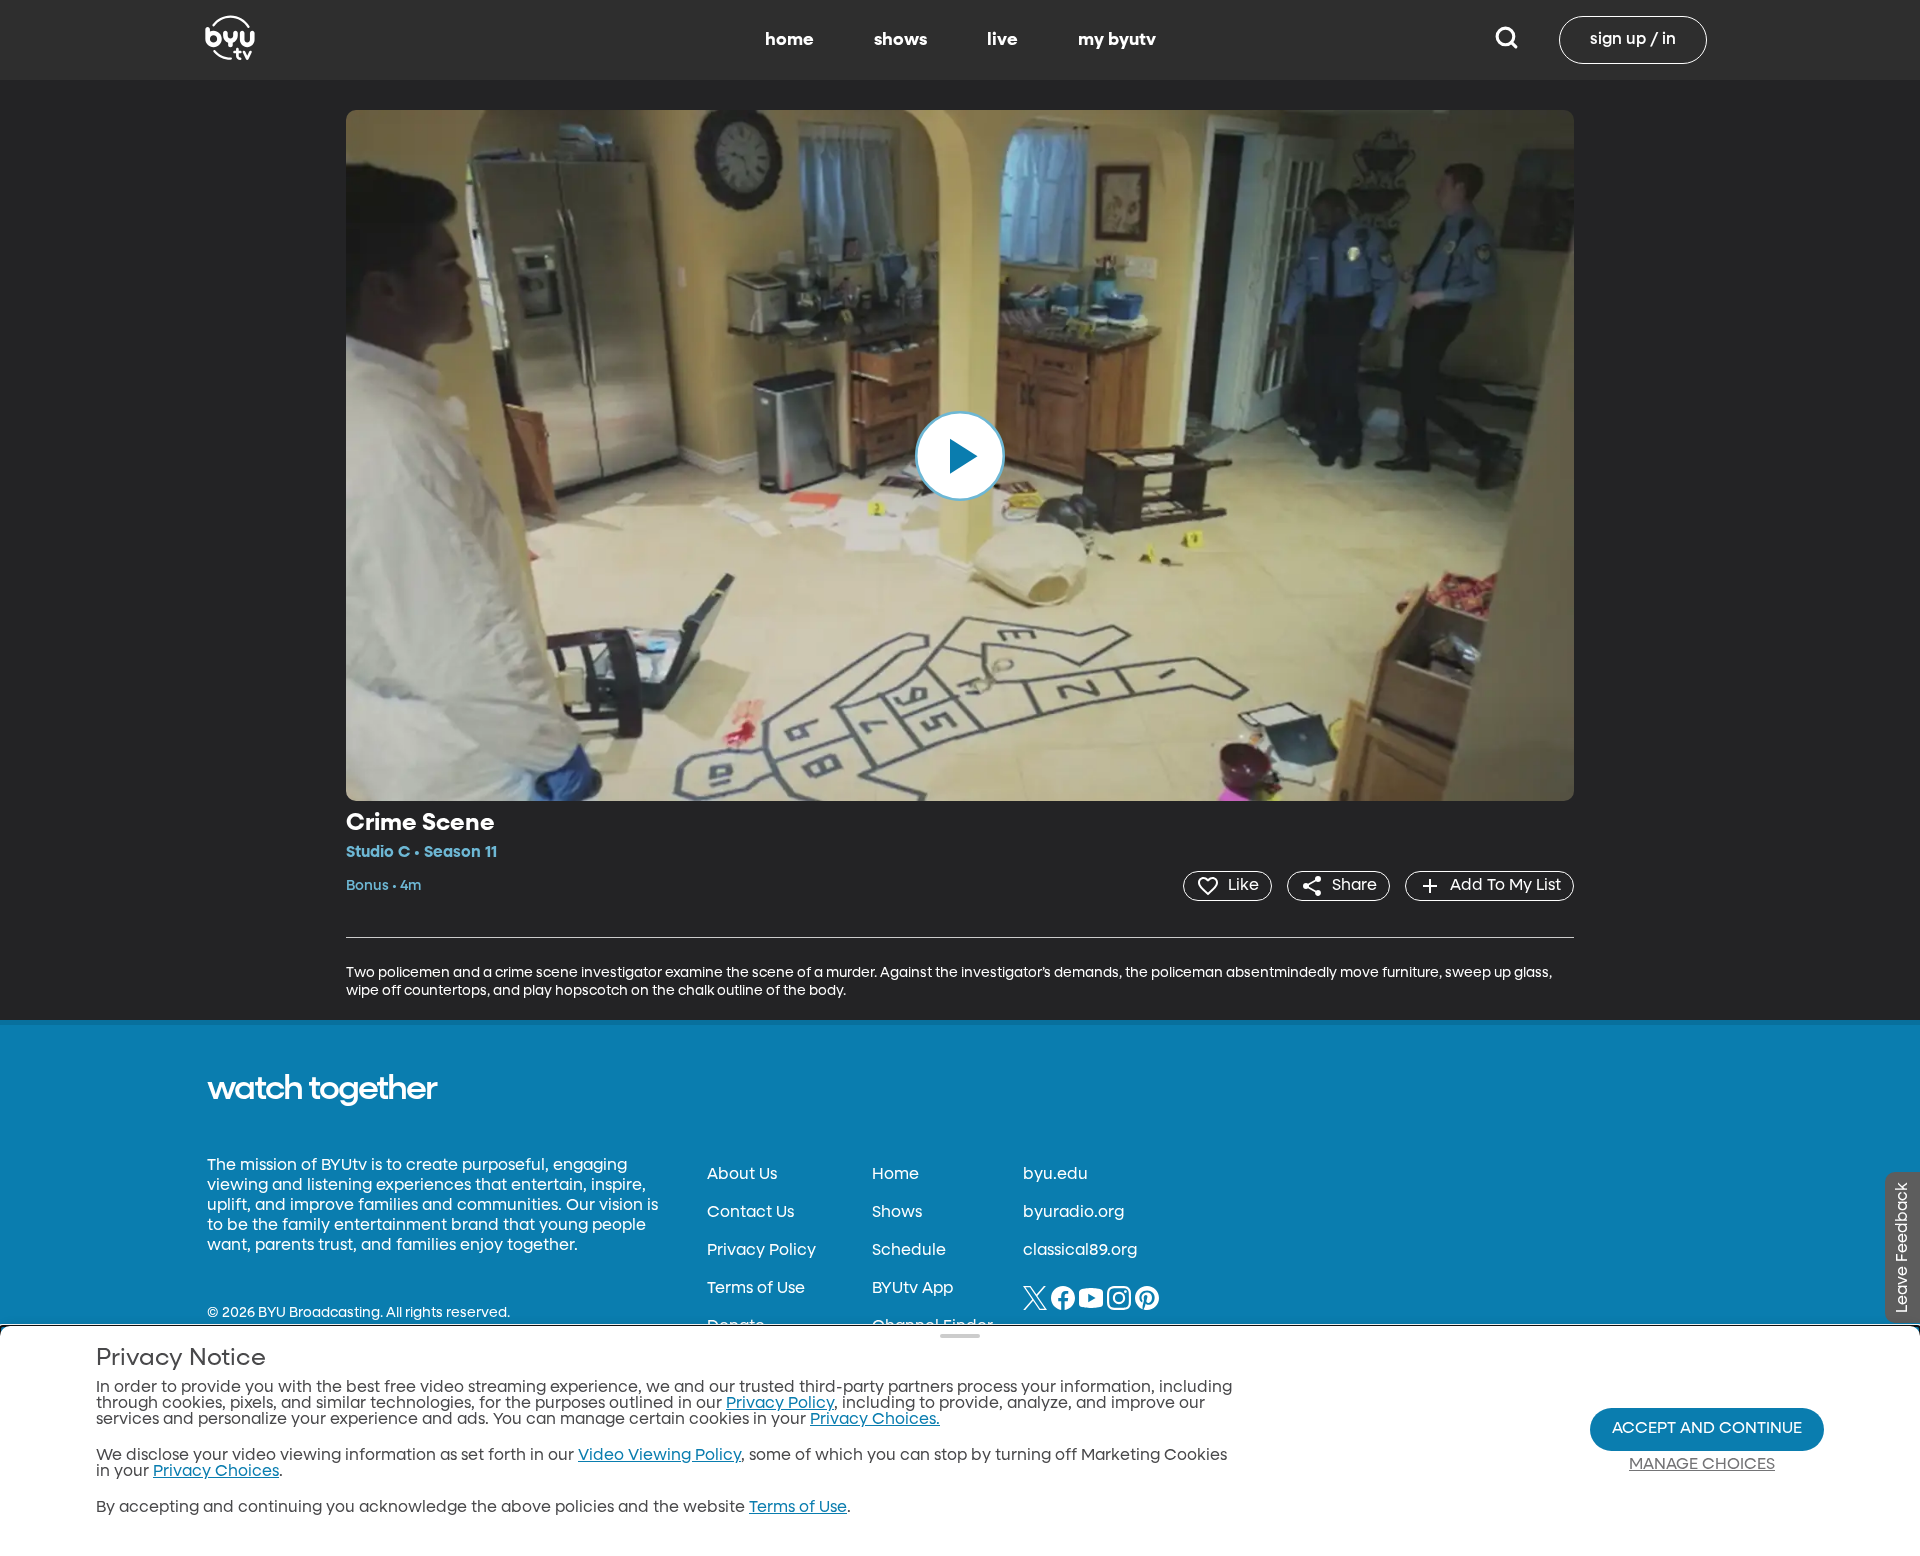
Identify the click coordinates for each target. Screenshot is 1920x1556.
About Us (742, 1175)
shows (900, 40)
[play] (960, 455)
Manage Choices (1702, 1465)
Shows (897, 1213)
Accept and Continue (1707, 1429)
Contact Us (750, 1213)
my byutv (1117, 40)
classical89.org (1080, 1251)
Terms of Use (756, 1289)
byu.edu (1055, 1175)
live (1002, 40)
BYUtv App (912, 1289)
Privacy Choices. (875, 1420)
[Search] (1506, 40)
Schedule (909, 1251)
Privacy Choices (216, 1472)
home (789, 40)
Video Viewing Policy (659, 1456)
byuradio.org (1073, 1213)
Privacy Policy (761, 1251)
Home (895, 1175)
